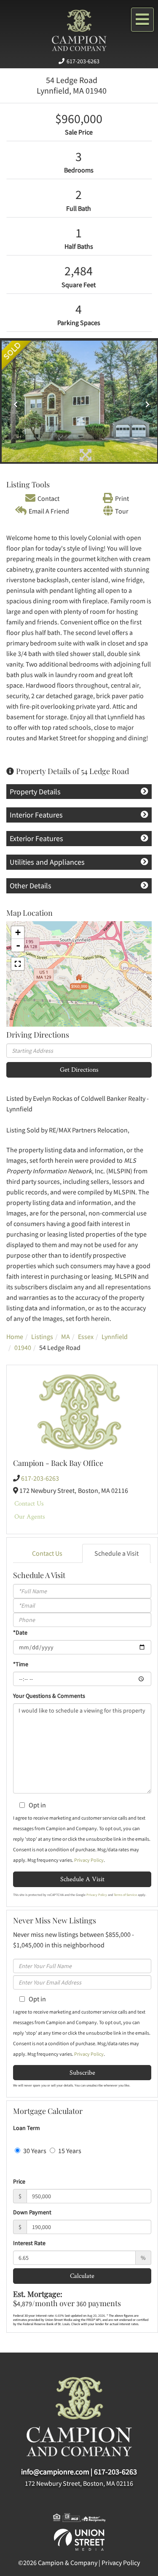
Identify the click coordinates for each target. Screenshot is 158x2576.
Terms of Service (125, 1895)
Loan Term (27, 2128)
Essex (86, 1336)
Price (19, 2181)
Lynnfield (115, 1336)
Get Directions (79, 1069)
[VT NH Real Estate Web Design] (79, 2539)
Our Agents (30, 1516)
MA (66, 1336)
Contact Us (29, 1503)
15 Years (69, 2151)
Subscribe (82, 2072)
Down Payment (32, 2212)
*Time (21, 1664)
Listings (42, 1336)
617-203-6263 (83, 61)
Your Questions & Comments (49, 1696)
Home (15, 1336)
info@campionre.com (55, 2472)
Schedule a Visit (116, 1553)
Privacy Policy (89, 1860)
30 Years (34, 2151)
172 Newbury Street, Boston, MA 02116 (79, 2483)
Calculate (82, 2276)
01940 (23, 1347)
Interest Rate (29, 2243)
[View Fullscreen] (18, 964)
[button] (13, 401)
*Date (20, 1632)
